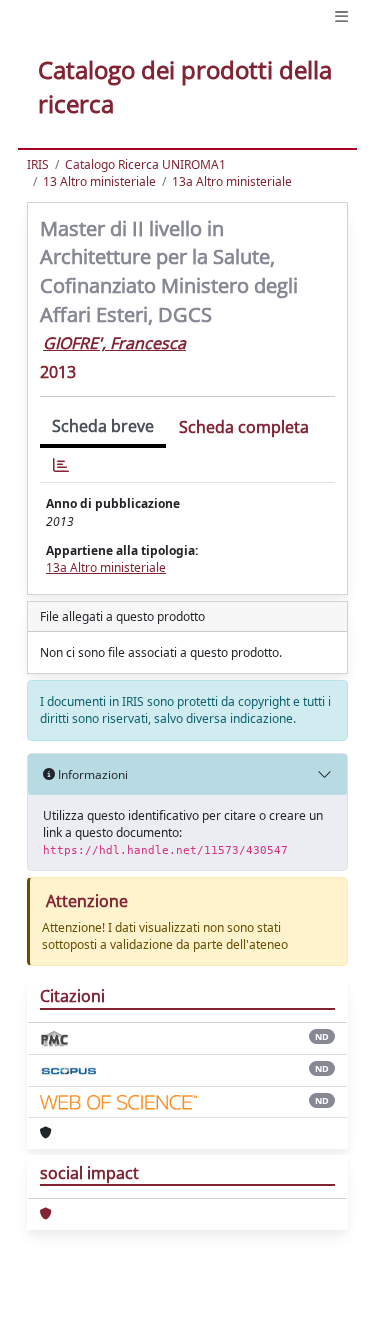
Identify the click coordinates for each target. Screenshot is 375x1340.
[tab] (61, 465)
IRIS (38, 164)
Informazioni (91, 774)
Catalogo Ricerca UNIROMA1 (145, 164)
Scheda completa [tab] (244, 427)
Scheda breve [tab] (103, 426)
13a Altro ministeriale (232, 181)
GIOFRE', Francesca (114, 343)
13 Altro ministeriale (99, 181)
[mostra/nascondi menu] (341, 16)
